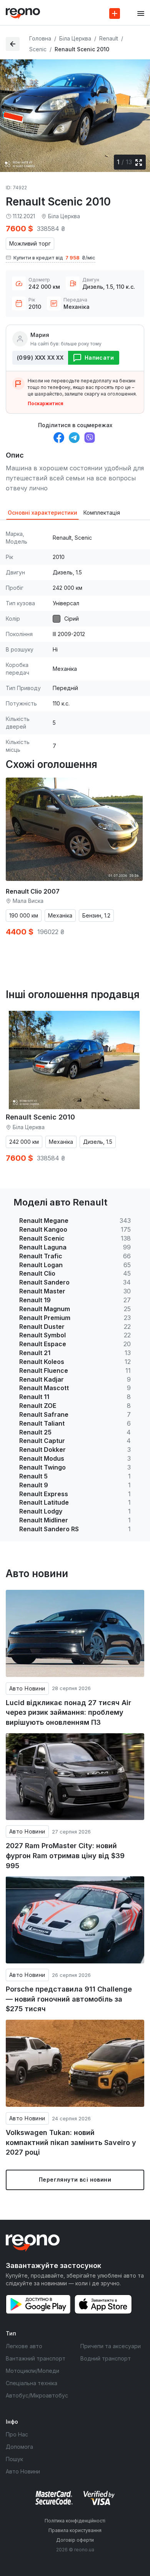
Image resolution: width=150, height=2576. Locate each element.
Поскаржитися (45, 403)
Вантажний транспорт (36, 2358)
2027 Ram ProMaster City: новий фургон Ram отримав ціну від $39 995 (65, 1855)
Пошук (14, 2459)
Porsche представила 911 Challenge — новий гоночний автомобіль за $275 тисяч (69, 1999)
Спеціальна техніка (32, 2383)
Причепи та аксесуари (111, 2346)
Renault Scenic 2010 (40, 1117)
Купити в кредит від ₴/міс (54, 258)
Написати (99, 358)
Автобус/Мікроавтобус (37, 2395)
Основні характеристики (42, 513)
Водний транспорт (106, 2358)
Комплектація (102, 513)
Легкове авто (24, 2346)
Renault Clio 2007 (33, 891)
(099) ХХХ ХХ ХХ (40, 358)
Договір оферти (75, 2540)
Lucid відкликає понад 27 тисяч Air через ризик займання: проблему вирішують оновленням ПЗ (68, 1712)
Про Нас (17, 2434)
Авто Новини (27, 1688)
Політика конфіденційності (75, 2521)
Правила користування (75, 2530)
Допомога (19, 2447)
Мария (40, 335)
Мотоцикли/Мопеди (32, 2371)
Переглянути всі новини (75, 2179)
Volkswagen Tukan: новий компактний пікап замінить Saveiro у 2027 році (71, 2142)
